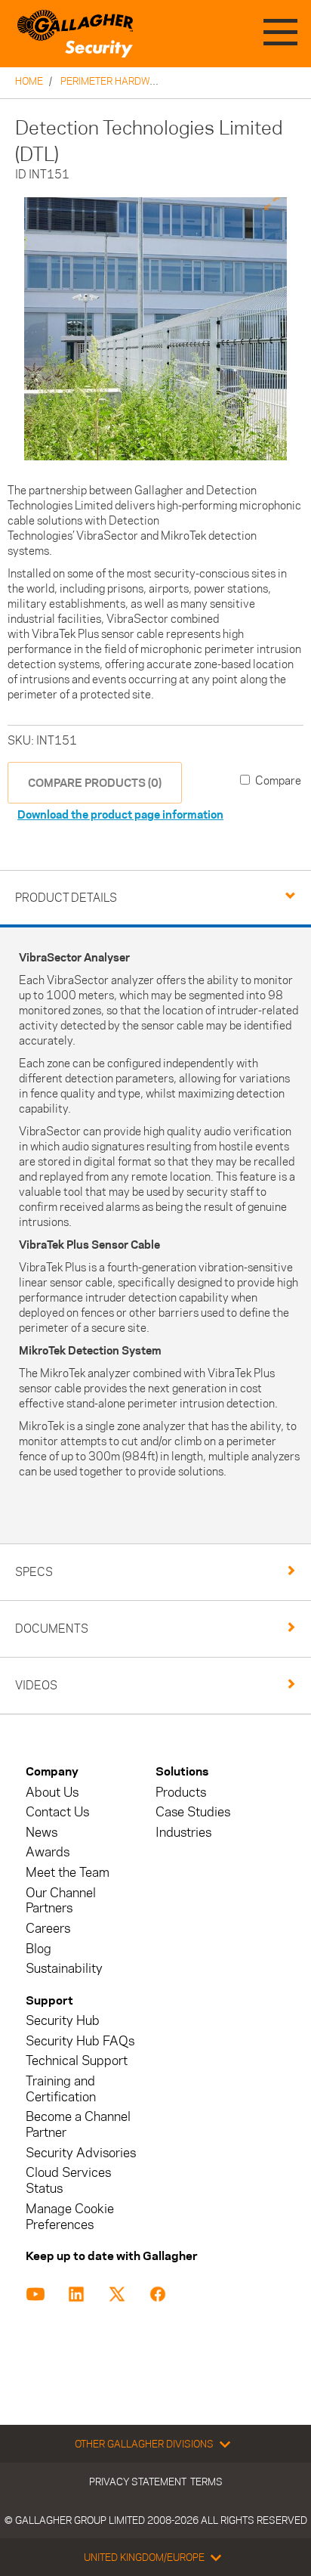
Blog (38, 1949)
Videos (36, 1685)
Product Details (66, 898)
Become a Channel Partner (78, 2125)
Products (181, 1793)
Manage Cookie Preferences (70, 2217)
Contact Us (57, 1812)
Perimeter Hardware (114, 81)
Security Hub (63, 2021)
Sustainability (64, 1969)
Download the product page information (120, 814)
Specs (34, 1572)
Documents (52, 1629)
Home (29, 81)
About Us (52, 1793)
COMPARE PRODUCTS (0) (95, 783)
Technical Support (77, 2061)
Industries (183, 1833)
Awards (48, 1852)
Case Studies (193, 1812)
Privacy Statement (138, 2482)
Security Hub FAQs (80, 2041)
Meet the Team (68, 1873)
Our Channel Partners (61, 1901)
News (42, 1833)
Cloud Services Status (68, 2181)
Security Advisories (81, 2153)
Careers (48, 1929)
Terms (206, 2482)
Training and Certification (61, 2089)
